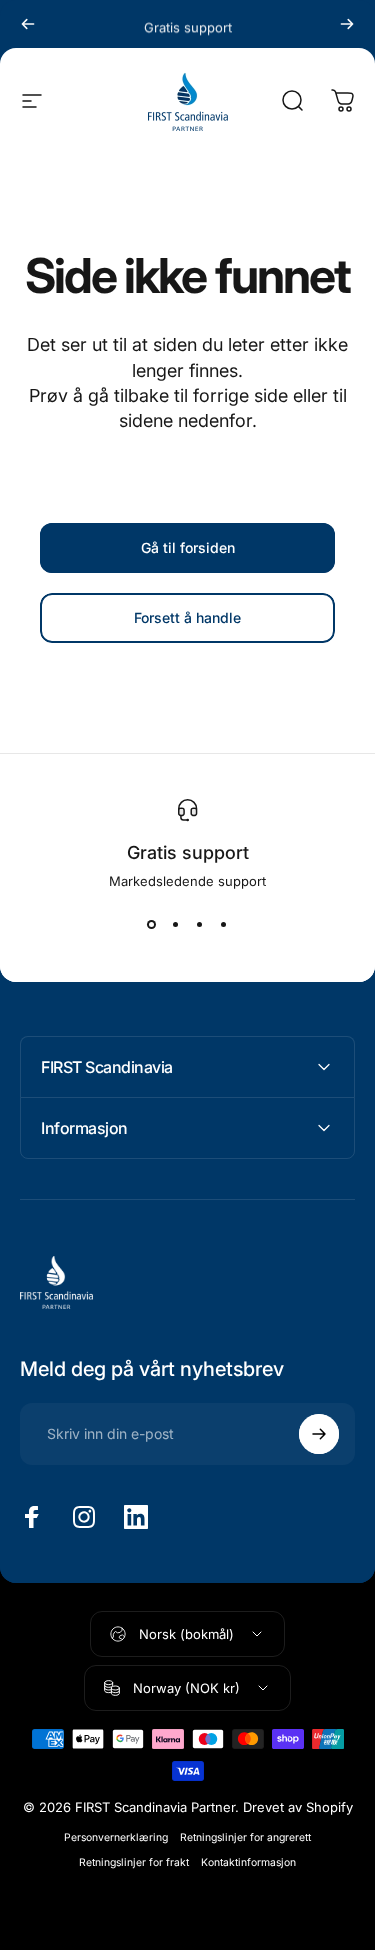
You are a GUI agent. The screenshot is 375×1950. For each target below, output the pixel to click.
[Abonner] (319, 1434)
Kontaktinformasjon (248, 1862)
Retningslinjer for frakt (134, 1862)
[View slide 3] (200, 925)
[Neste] (347, 24)
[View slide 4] (224, 925)
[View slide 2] (176, 925)
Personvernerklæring (116, 1837)
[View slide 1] (152, 925)
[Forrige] (28, 24)
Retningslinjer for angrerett (245, 1837)
